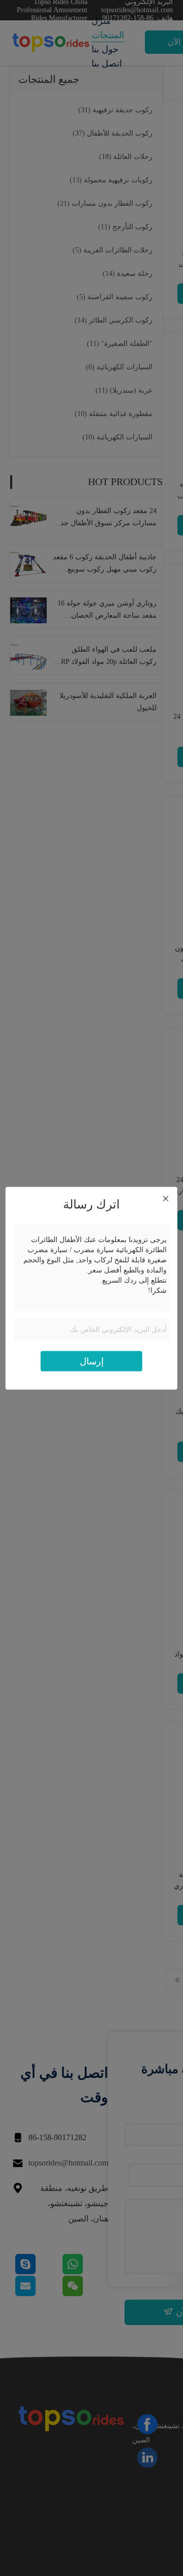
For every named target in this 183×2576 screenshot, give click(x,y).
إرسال (92, 1361)
